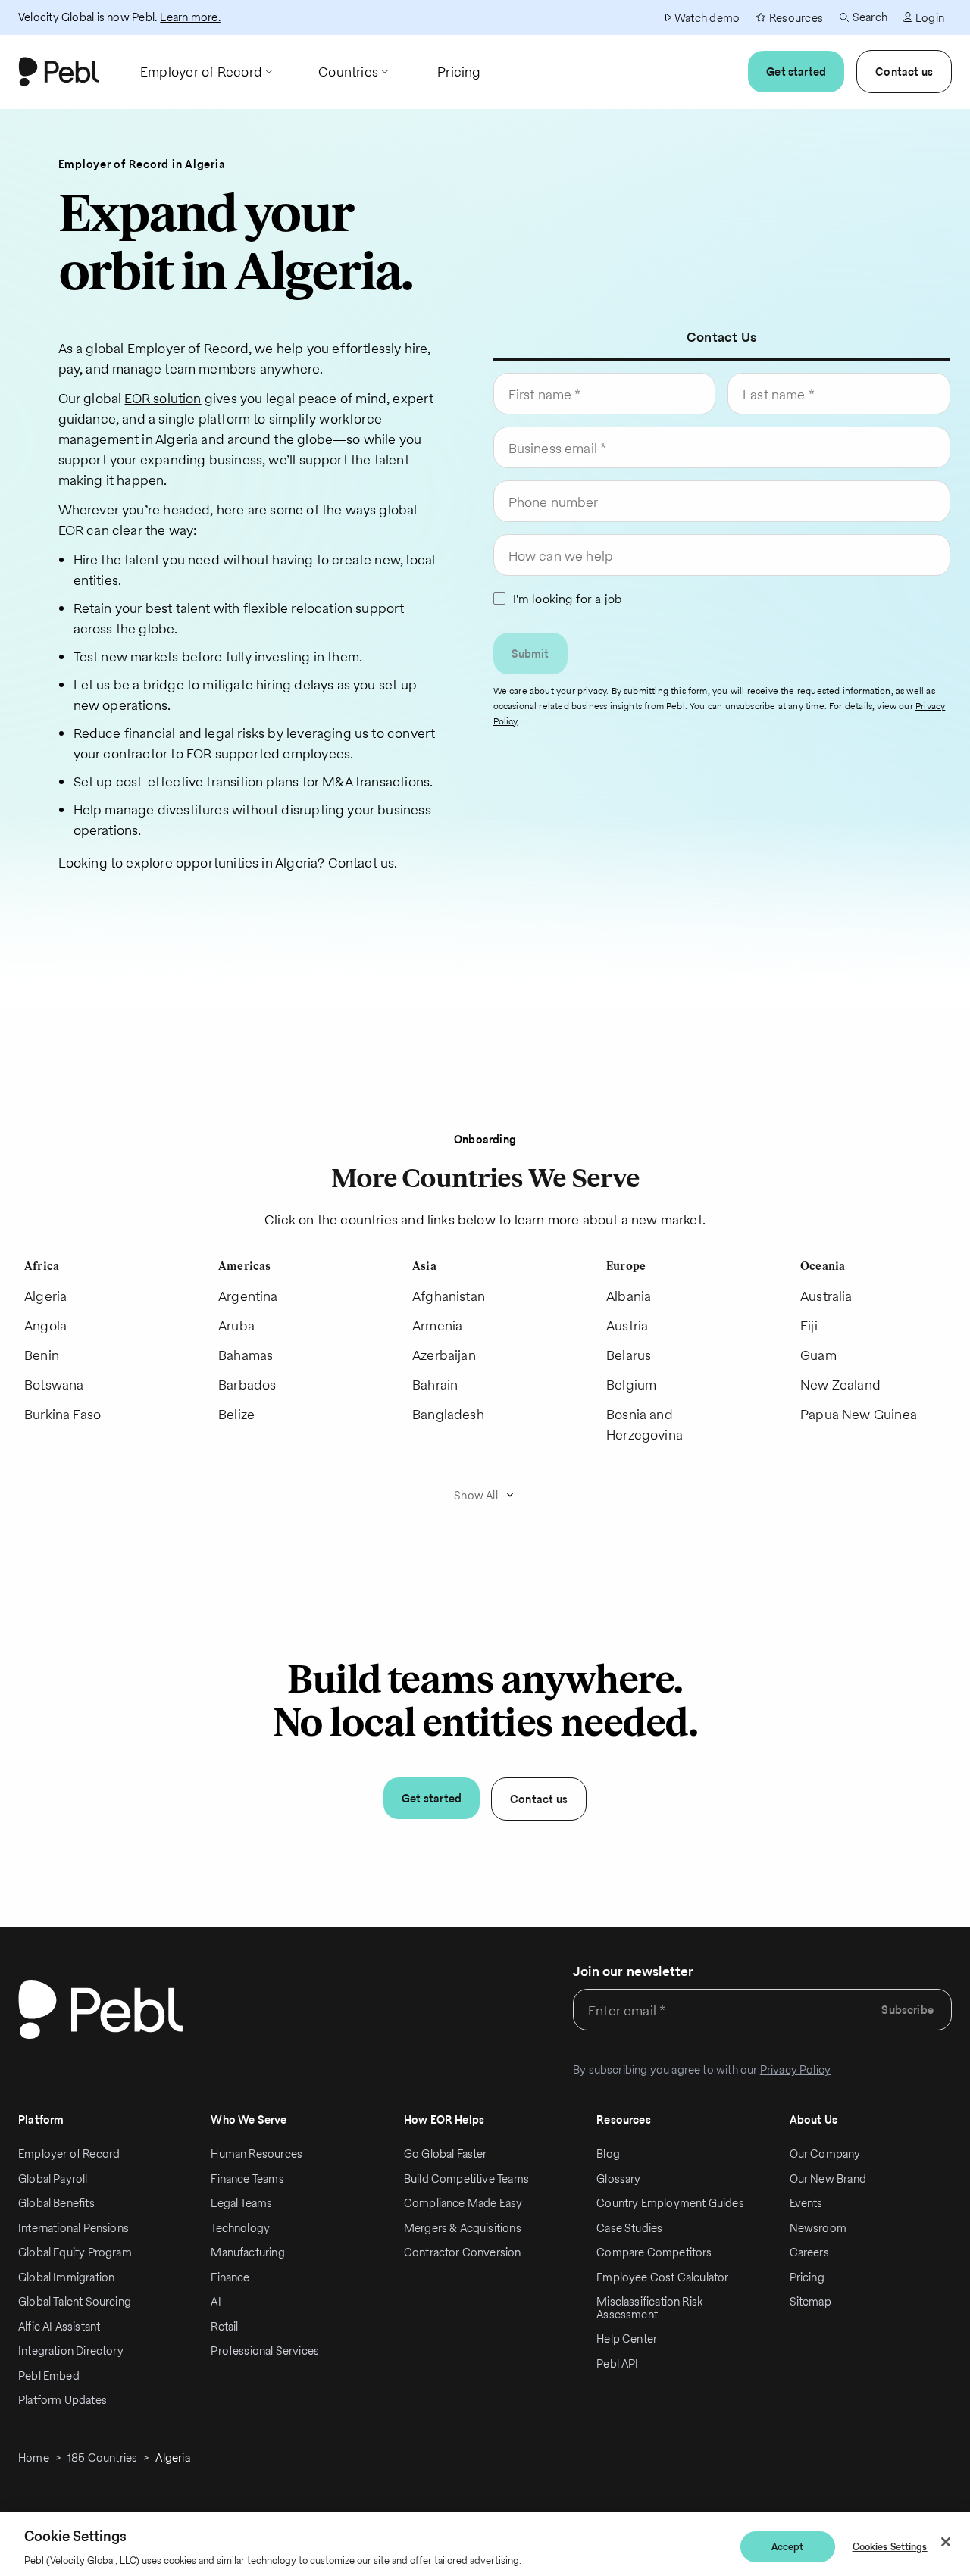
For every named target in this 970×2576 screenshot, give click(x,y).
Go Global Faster (446, 2154)
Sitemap (810, 2301)
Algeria (45, 1296)
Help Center (627, 2338)
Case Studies (629, 2228)
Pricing (807, 2277)
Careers (809, 2252)
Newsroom (818, 2228)
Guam (818, 1355)
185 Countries (102, 2457)
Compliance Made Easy (463, 2203)
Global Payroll (53, 2179)
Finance (230, 2277)
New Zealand (840, 1385)
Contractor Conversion (463, 2252)
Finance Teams (247, 2179)
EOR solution (163, 398)
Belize (236, 1414)
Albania (629, 1296)
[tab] (721, 337)
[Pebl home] (100, 2010)
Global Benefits (56, 2203)
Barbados (247, 1385)
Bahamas (246, 1355)
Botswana (54, 1385)
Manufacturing (247, 2252)
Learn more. (190, 17)
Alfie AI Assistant (59, 2326)
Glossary (618, 2179)
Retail (224, 2326)
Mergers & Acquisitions (463, 2228)
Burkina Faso (63, 1414)
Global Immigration (66, 2277)
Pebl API (617, 2363)
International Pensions (74, 2228)
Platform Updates (63, 2400)
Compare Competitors (654, 2252)
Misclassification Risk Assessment (649, 2308)
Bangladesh (448, 1414)
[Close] (946, 2542)
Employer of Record (69, 2154)
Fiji (809, 1326)
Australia (826, 1296)
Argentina (248, 1296)
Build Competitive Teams (466, 2179)
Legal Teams (241, 2203)
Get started (796, 72)
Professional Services (265, 2351)
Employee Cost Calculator (662, 2277)
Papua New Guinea (859, 1414)
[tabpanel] (722, 555)
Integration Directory (71, 2351)
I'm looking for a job (568, 599)
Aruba (236, 1326)
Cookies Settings (890, 2547)
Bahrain (435, 1385)
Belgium (631, 1385)
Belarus (629, 1355)
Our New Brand (828, 2179)
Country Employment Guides (670, 2203)
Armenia (437, 1326)
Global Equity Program (75, 2252)
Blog (608, 2154)
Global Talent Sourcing (75, 2301)
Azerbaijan (444, 1355)
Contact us (904, 72)
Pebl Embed (49, 2376)
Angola (45, 1326)
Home (34, 2457)
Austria (627, 1326)
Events (806, 2203)
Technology (240, 2228)
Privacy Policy (796, 2070)
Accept (788, 2547)
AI (216, 2301)
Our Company (825, 2154)
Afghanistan (449, 1296)
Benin (42, 1355)
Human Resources (257, 2154)
